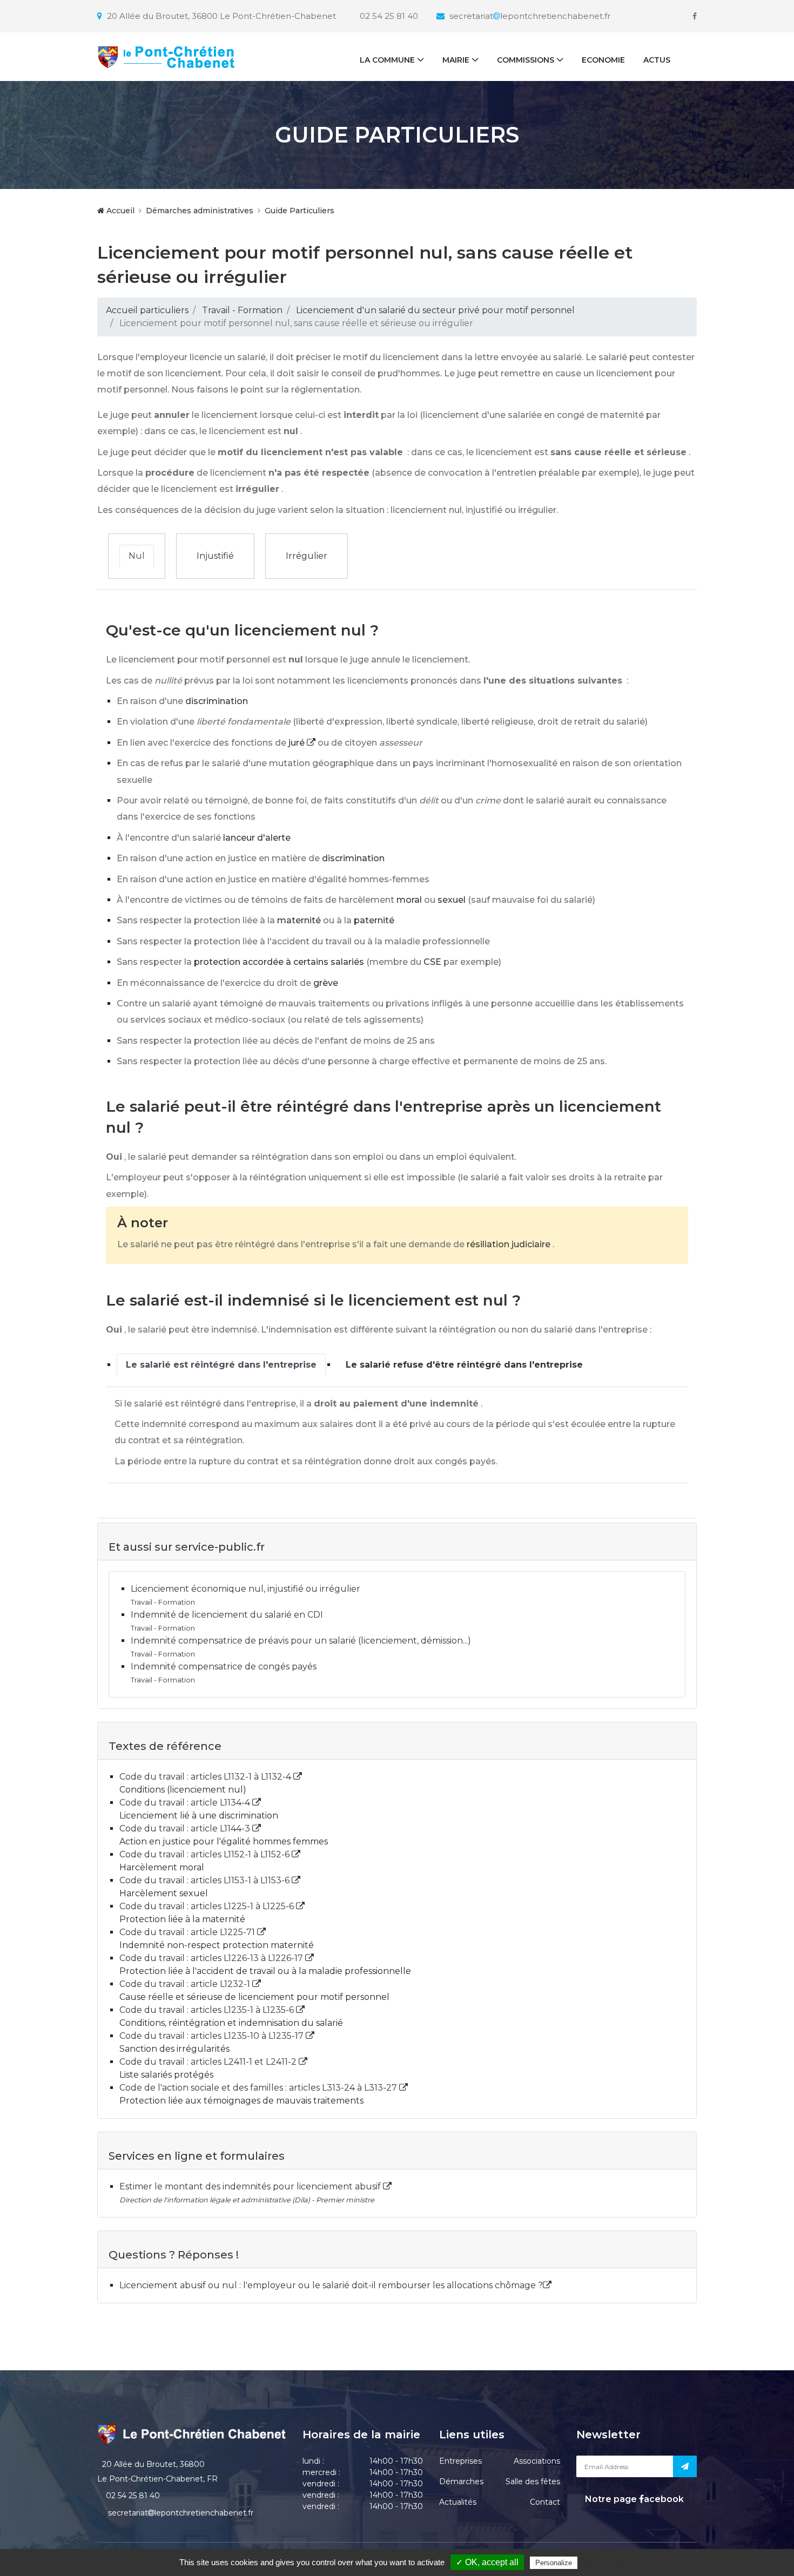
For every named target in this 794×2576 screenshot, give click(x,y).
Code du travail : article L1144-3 (186, 1828)
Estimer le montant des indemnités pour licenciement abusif (251, 2186)
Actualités (458, 2502)
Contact (545, 2502)
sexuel (452, 900)
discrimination (217, 701)
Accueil (119, 211)
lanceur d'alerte (257, 838)
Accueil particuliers (147, 310)
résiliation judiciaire (509, 1244)
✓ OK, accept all (487, 2562)
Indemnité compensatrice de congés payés (224, 1666)
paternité (374, 920)
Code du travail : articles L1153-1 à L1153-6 (206, 1880)
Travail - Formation (242, 310)
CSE (432, 962)
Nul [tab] (137, 556)
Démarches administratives (200, 211)
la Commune (387, 60)
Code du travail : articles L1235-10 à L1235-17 (213, 2036)
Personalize (554, 2563)
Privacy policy (603, 2563)
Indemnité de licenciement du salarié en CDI (227, 1615)
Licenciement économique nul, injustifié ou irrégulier (245, 1589)
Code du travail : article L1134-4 (186, 1803)
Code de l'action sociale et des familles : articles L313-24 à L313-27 (259, 2088)
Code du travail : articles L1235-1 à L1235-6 (208, 2010)
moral (409, 900)
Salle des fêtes (533, 2482)
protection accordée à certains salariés (279, 962)
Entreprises (460, 2461)
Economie (603, 60)
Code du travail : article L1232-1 (186, 1984)
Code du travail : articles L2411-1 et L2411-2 (209, 2062)
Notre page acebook (633, 2499)
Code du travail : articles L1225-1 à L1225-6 (208, 1906)
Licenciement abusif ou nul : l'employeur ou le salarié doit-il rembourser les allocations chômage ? (331, 2285)
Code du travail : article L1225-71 (188, 1932)
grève (326, 983)
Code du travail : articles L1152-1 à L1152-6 (206, 1854)
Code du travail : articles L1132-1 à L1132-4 (206, 1777)
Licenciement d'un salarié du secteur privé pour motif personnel (435, 310)
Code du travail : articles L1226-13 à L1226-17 (212, 1958)
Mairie (456, 60)
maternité (299, 920)
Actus (657, 60)
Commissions (526, 60)
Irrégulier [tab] (307, 556)
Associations (537, 2461)
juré (298, 743)
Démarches (461, 2482)
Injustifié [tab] (215, 556)
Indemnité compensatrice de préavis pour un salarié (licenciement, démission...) (301, 1641)
